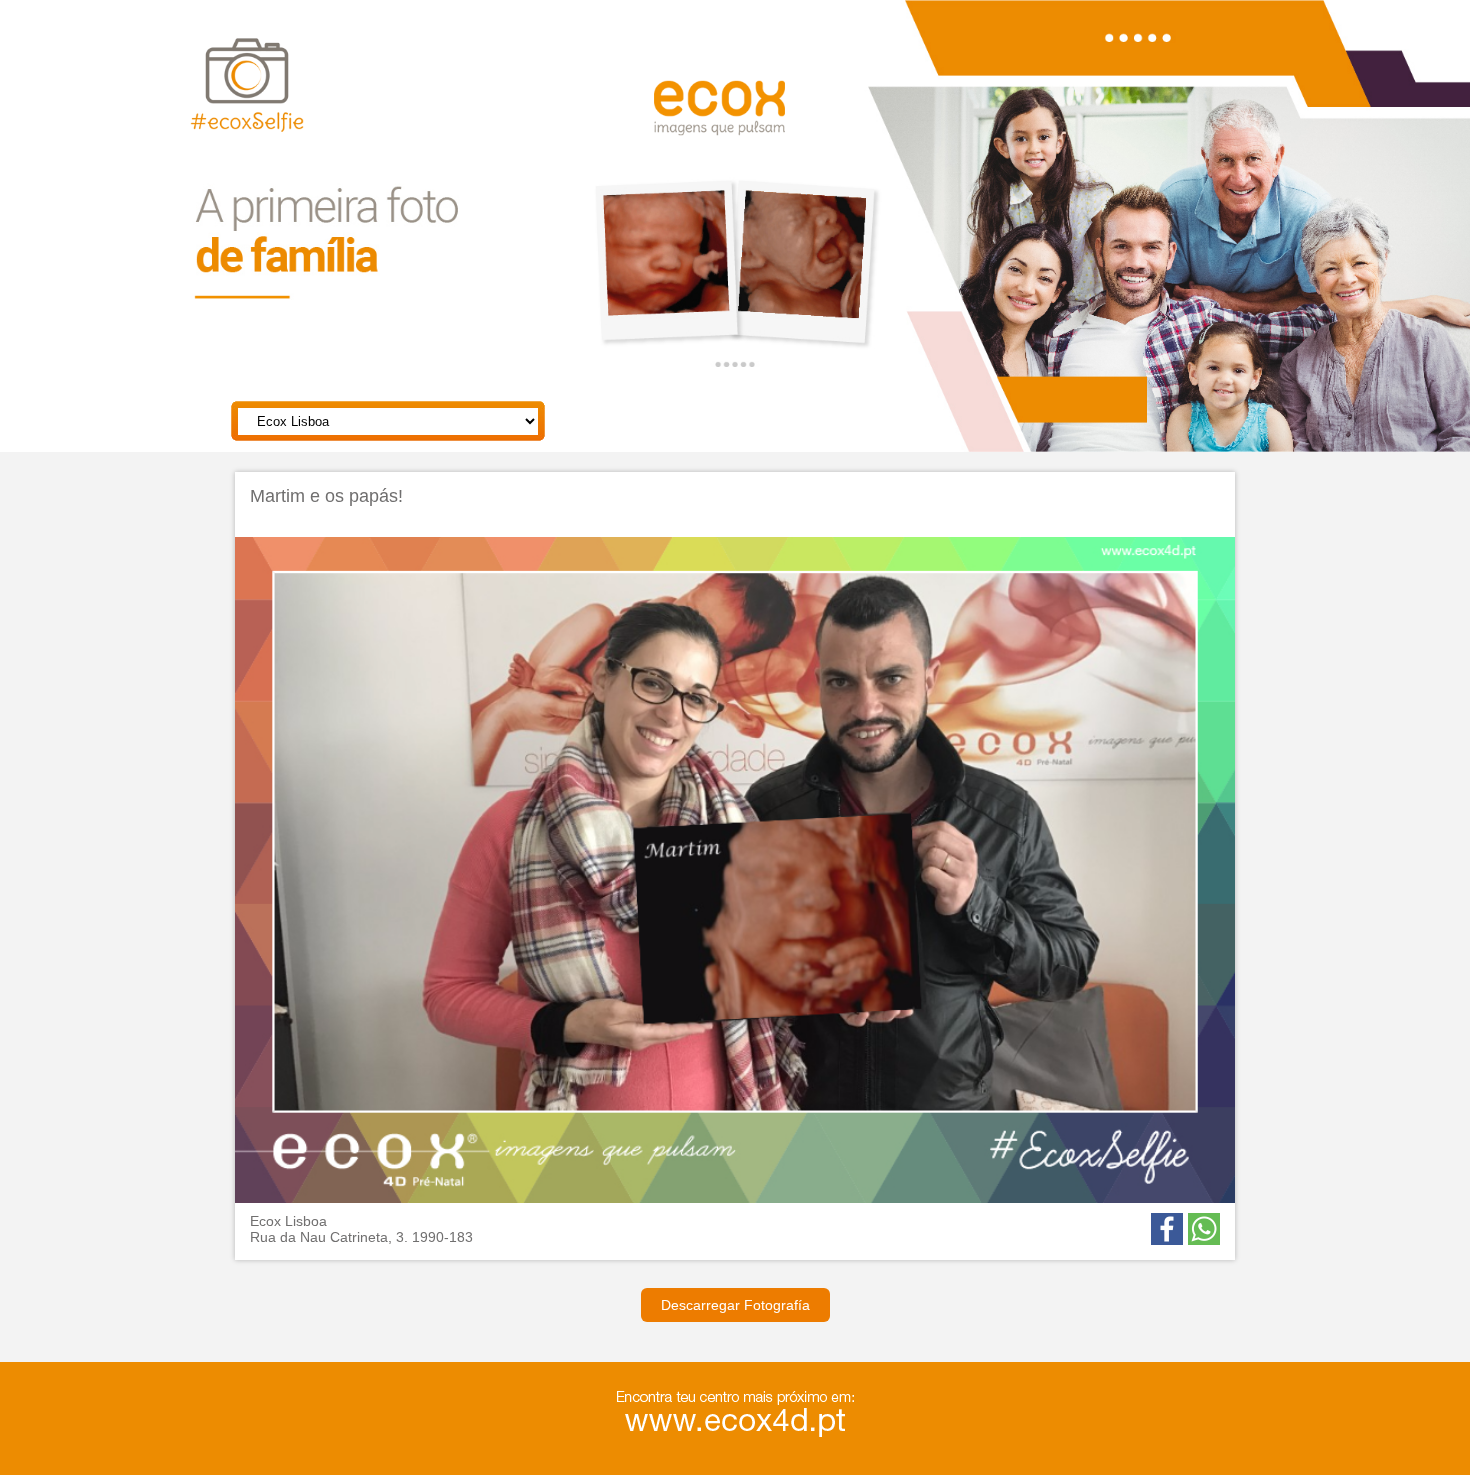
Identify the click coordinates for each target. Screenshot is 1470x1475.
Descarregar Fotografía (735, 1305)
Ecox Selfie (286, 109)
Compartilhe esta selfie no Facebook (1167, 1229)
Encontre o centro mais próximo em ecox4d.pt (767, 1416)
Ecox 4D (747, 120)
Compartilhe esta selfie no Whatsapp (1204, 1229)
